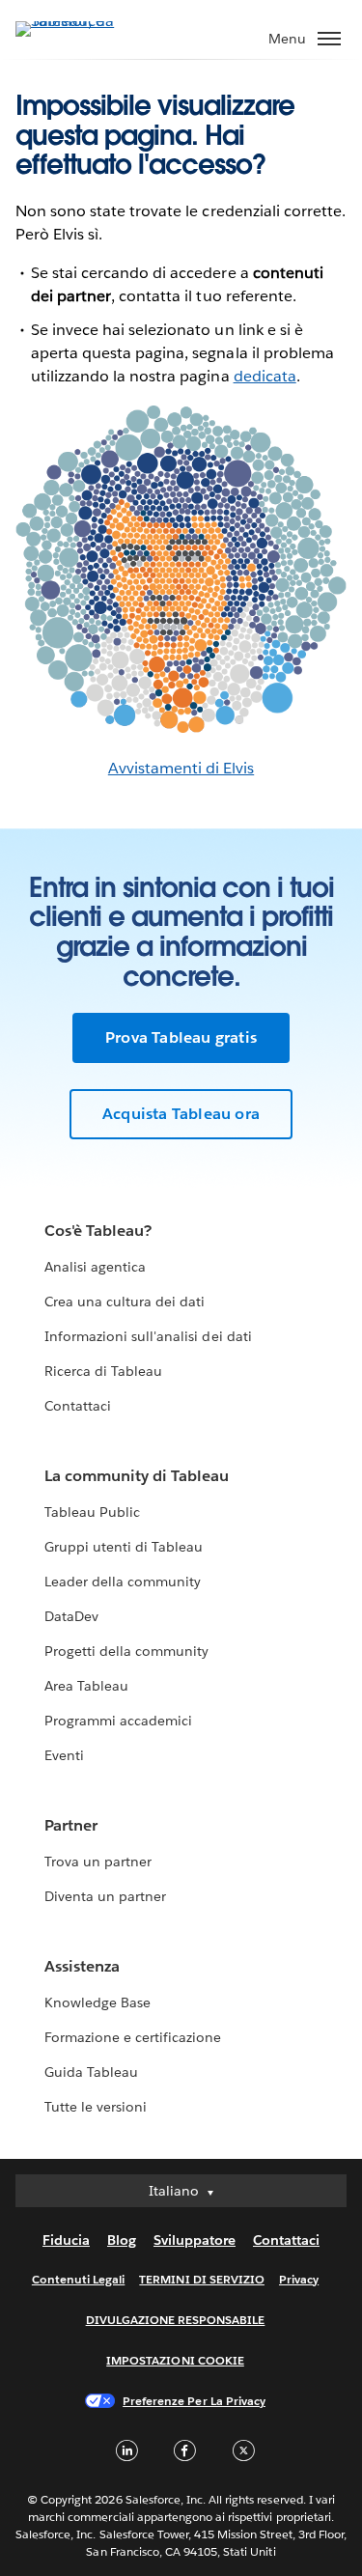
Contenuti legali (78, 2279)
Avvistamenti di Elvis (181, 768)
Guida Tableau (91, 2072)
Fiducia (66, 2240)
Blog (122, 2240)
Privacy (299, 2279)
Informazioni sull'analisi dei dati (148, 1336)
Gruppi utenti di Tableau (124, 1547)
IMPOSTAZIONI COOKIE (175, 2360)
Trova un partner (98, 1862)
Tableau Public (92, 1512)
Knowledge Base (97, 2002)
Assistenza (82, 1966)
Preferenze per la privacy (194, 2401)
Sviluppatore (195, 2240)
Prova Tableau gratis (181, 1037)
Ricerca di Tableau (103, 1371)
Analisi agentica (95, 1267)
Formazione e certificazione (133, 2037)
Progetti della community (126, 1651)
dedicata (265, 376)
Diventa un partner (105, 1896)
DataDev (71, 1616)
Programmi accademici (118, 1721)
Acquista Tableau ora (181, 1114)
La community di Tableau (137, 1476)
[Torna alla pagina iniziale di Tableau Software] (83, 21)
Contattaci (78, 1406)
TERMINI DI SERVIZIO (202, 2279)
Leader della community (123, 1582)
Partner (71, 1825)
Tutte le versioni (96, 2107)
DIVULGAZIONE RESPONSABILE (176, 2320)
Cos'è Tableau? (98, 1231)
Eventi (64, 1755)
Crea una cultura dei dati (125, 1302)
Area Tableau (86, 1686)
